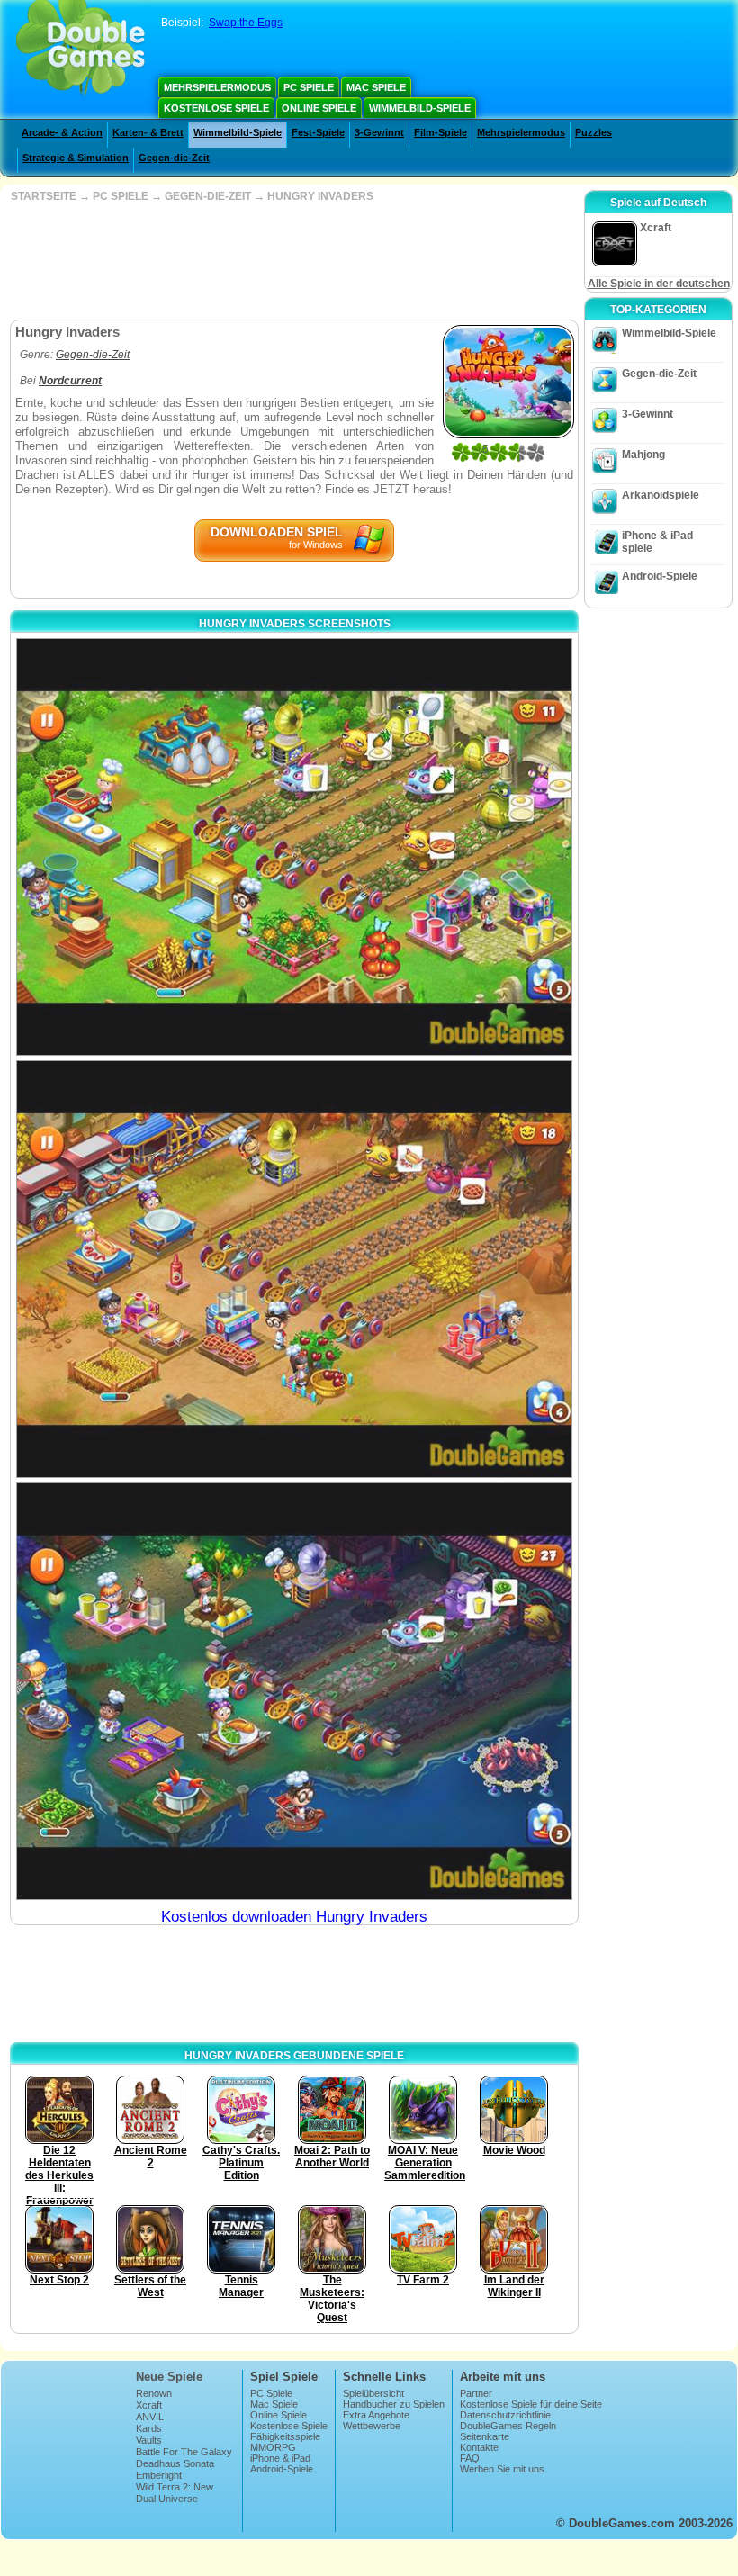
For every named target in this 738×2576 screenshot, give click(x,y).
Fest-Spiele (318, 132)
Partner (476, 2393)
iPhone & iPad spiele (657, 542)
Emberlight (159, 2475)
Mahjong (643, 455)
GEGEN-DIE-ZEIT (208, 196)
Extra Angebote (376, 2415)
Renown (154, 2393)
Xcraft (149, 2405)
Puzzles (594, 132)
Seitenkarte (485, 2436)
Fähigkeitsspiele (285, 2436)
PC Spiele (309, 87)
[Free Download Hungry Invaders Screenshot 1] (294, 847)
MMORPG (273, 2447)
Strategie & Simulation (76, 158)
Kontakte (479, 2447)
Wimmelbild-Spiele (420, 108)
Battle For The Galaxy (184, 2452)
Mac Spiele (376, 87)
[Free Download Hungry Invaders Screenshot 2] (294, 1269)
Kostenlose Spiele (216, 108)
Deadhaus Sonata (175, 2463)
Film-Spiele (441, 132)
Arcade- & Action (62, 132)
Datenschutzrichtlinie (505, 2415)
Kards (149, 2428)
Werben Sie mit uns (502, 2469)
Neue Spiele (169, 2377)
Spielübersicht (373, 2393)
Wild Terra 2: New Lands (175, 2492)
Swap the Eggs (246, 23)
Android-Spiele (660, 576)
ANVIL (150, 2417)
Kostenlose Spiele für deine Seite (531, 2404)
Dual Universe (167, 2499)
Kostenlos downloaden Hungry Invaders (294, 1917)
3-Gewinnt (379, 132)
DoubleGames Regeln (508, 2426)
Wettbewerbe (372, 2426)
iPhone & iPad (280, 2458)
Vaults (149, 2440)
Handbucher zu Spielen (394, 2404)
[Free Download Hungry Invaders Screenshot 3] (294, 1691)
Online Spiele (319, 108)
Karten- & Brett (148, 132)
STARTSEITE (44, 196)
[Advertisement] (292, 261)
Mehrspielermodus (217, 87)
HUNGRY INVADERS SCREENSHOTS (295, 624)
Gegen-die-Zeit (174, 158)
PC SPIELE (121, 196)
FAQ (470, 2458)
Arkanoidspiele (661, 495)
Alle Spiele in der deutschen (659, 284)
